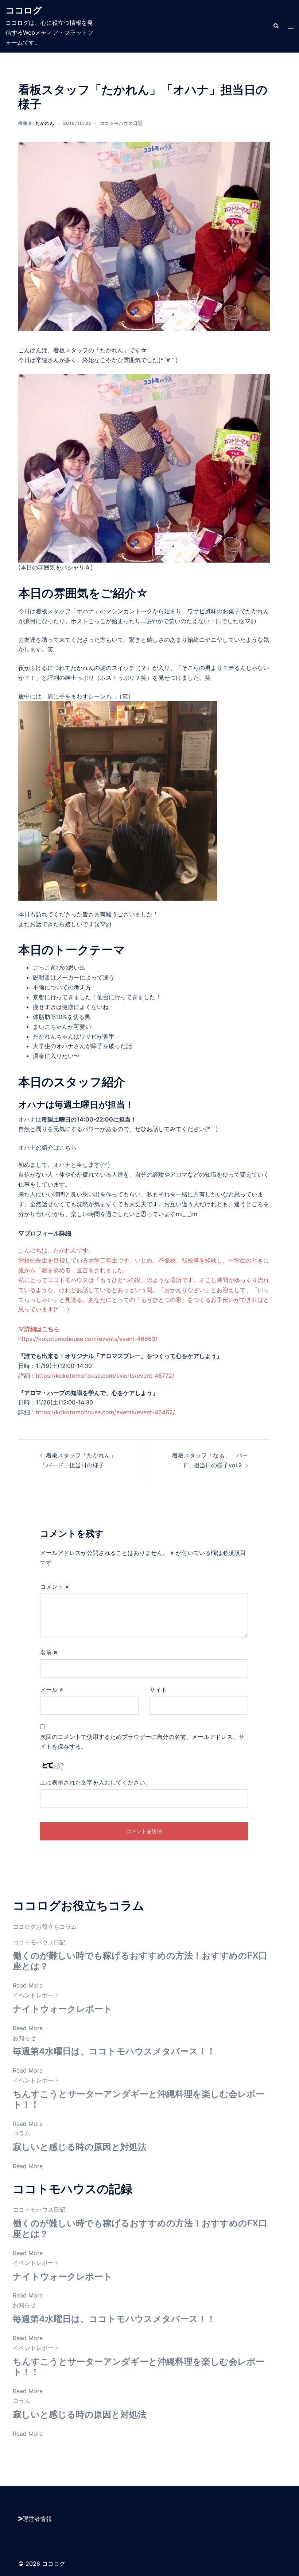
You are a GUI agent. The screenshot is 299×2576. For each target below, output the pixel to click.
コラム (22, 2133)
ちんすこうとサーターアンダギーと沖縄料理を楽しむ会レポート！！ (139, 2099)
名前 (49, 1652)
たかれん (45, 123)
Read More (28, 1985)
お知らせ (24, 2038)
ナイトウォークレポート (63, 2009)
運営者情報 (37, 2519)
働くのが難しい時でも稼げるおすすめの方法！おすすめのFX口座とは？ (140, 1961)
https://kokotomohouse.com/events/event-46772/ (105, 1376)
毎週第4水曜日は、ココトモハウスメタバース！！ (114, 2051)
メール (52, 1690)
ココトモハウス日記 (121, 123)
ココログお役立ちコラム (45, 1927)
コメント (55, 1587)
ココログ (24, 10)
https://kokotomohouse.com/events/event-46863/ (88, 1339)
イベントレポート (36, 1995)
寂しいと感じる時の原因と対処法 (80, 2147)
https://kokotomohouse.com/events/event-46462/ (105, 1412)
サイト (158, 1690)
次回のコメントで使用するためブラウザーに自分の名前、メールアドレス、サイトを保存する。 (142, 1742)
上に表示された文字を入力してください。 (96, 1782)
